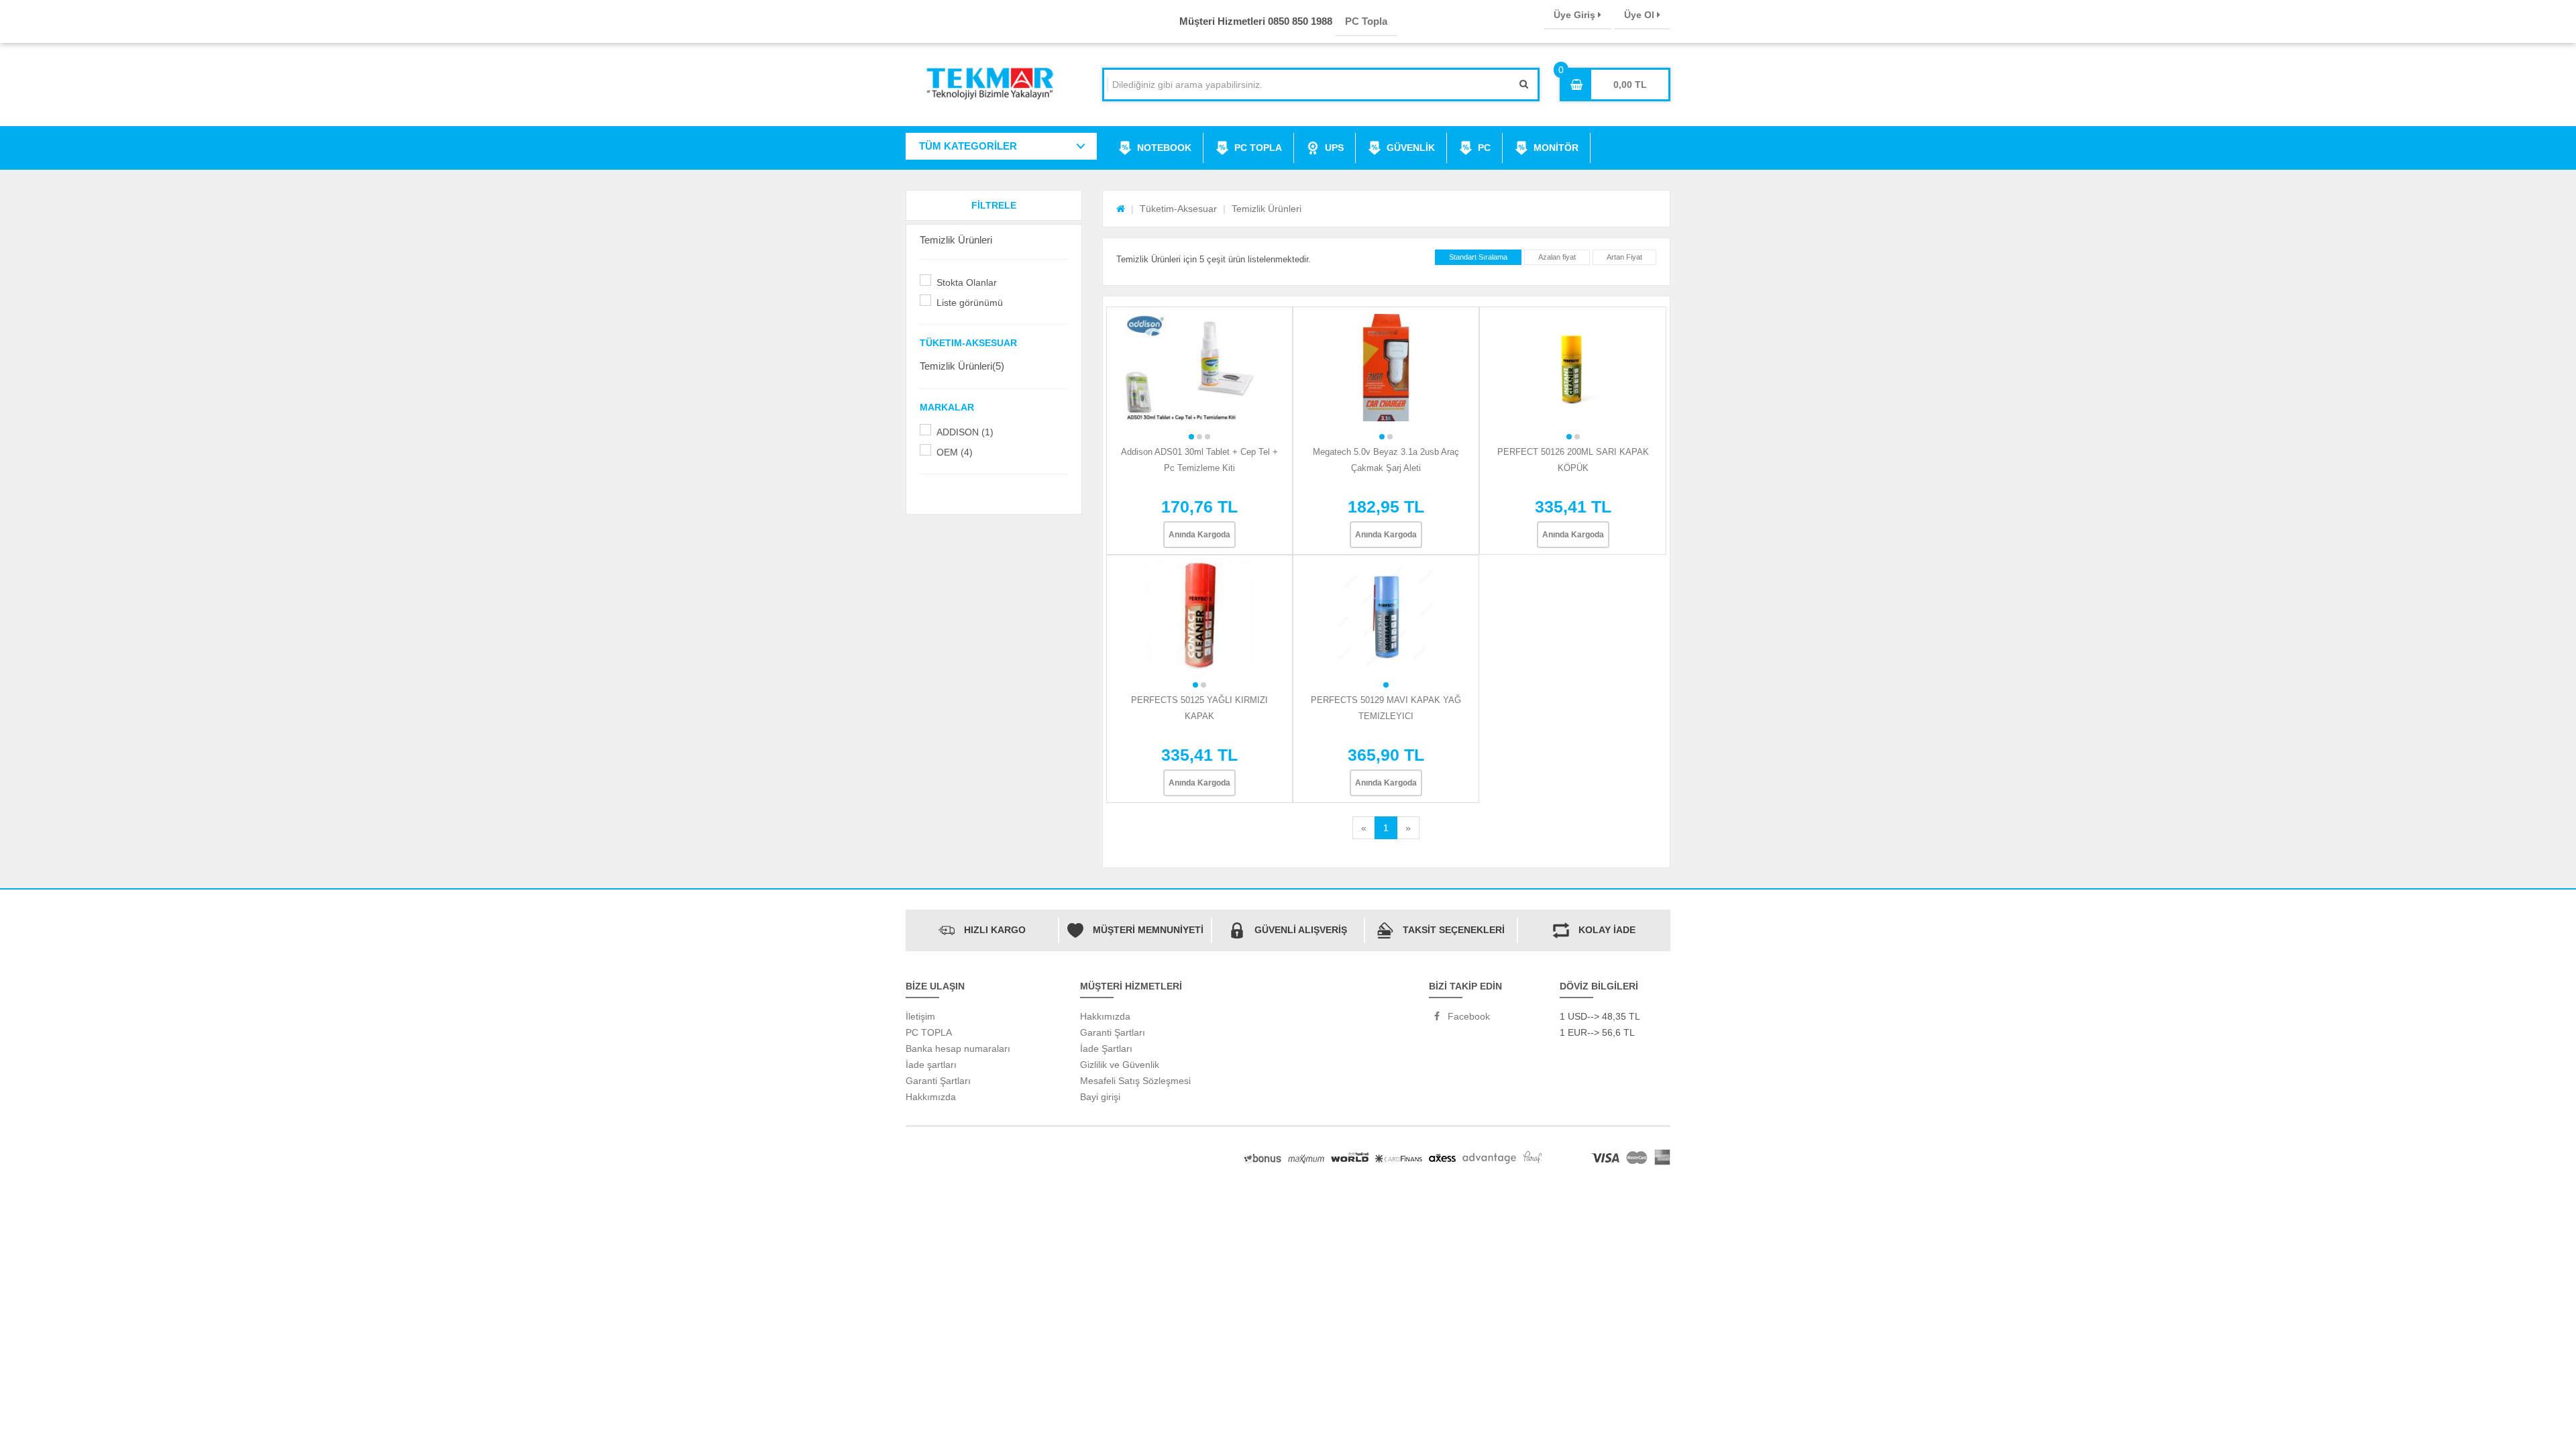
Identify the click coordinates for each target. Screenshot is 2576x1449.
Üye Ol (1641, 15)
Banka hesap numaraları (958, 1049)
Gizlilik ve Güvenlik (1120, 1065)
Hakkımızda (931, 1097)
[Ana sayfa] (1121, 209)
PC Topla (1366, 21)
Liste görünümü (970, 303)
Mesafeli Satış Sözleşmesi (1135, 1081)
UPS (1334, 148)
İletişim (920, 1016)
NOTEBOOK (1164, 148)
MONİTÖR (1556, 148)
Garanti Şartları (938, 1081)
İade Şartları (1106, 1049)
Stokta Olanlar (967, 282)
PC (1484, 148)
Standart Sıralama (1478, 257)
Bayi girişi (1100, 1097)
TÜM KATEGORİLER (968, 146)
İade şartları (931, 1065)
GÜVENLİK (1411, 148)
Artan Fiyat (1624, 257)
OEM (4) (955, 452)
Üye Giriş (1576, 15)
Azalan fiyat (1557, 257)
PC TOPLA (1258, 148)
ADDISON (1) (965, 432)
